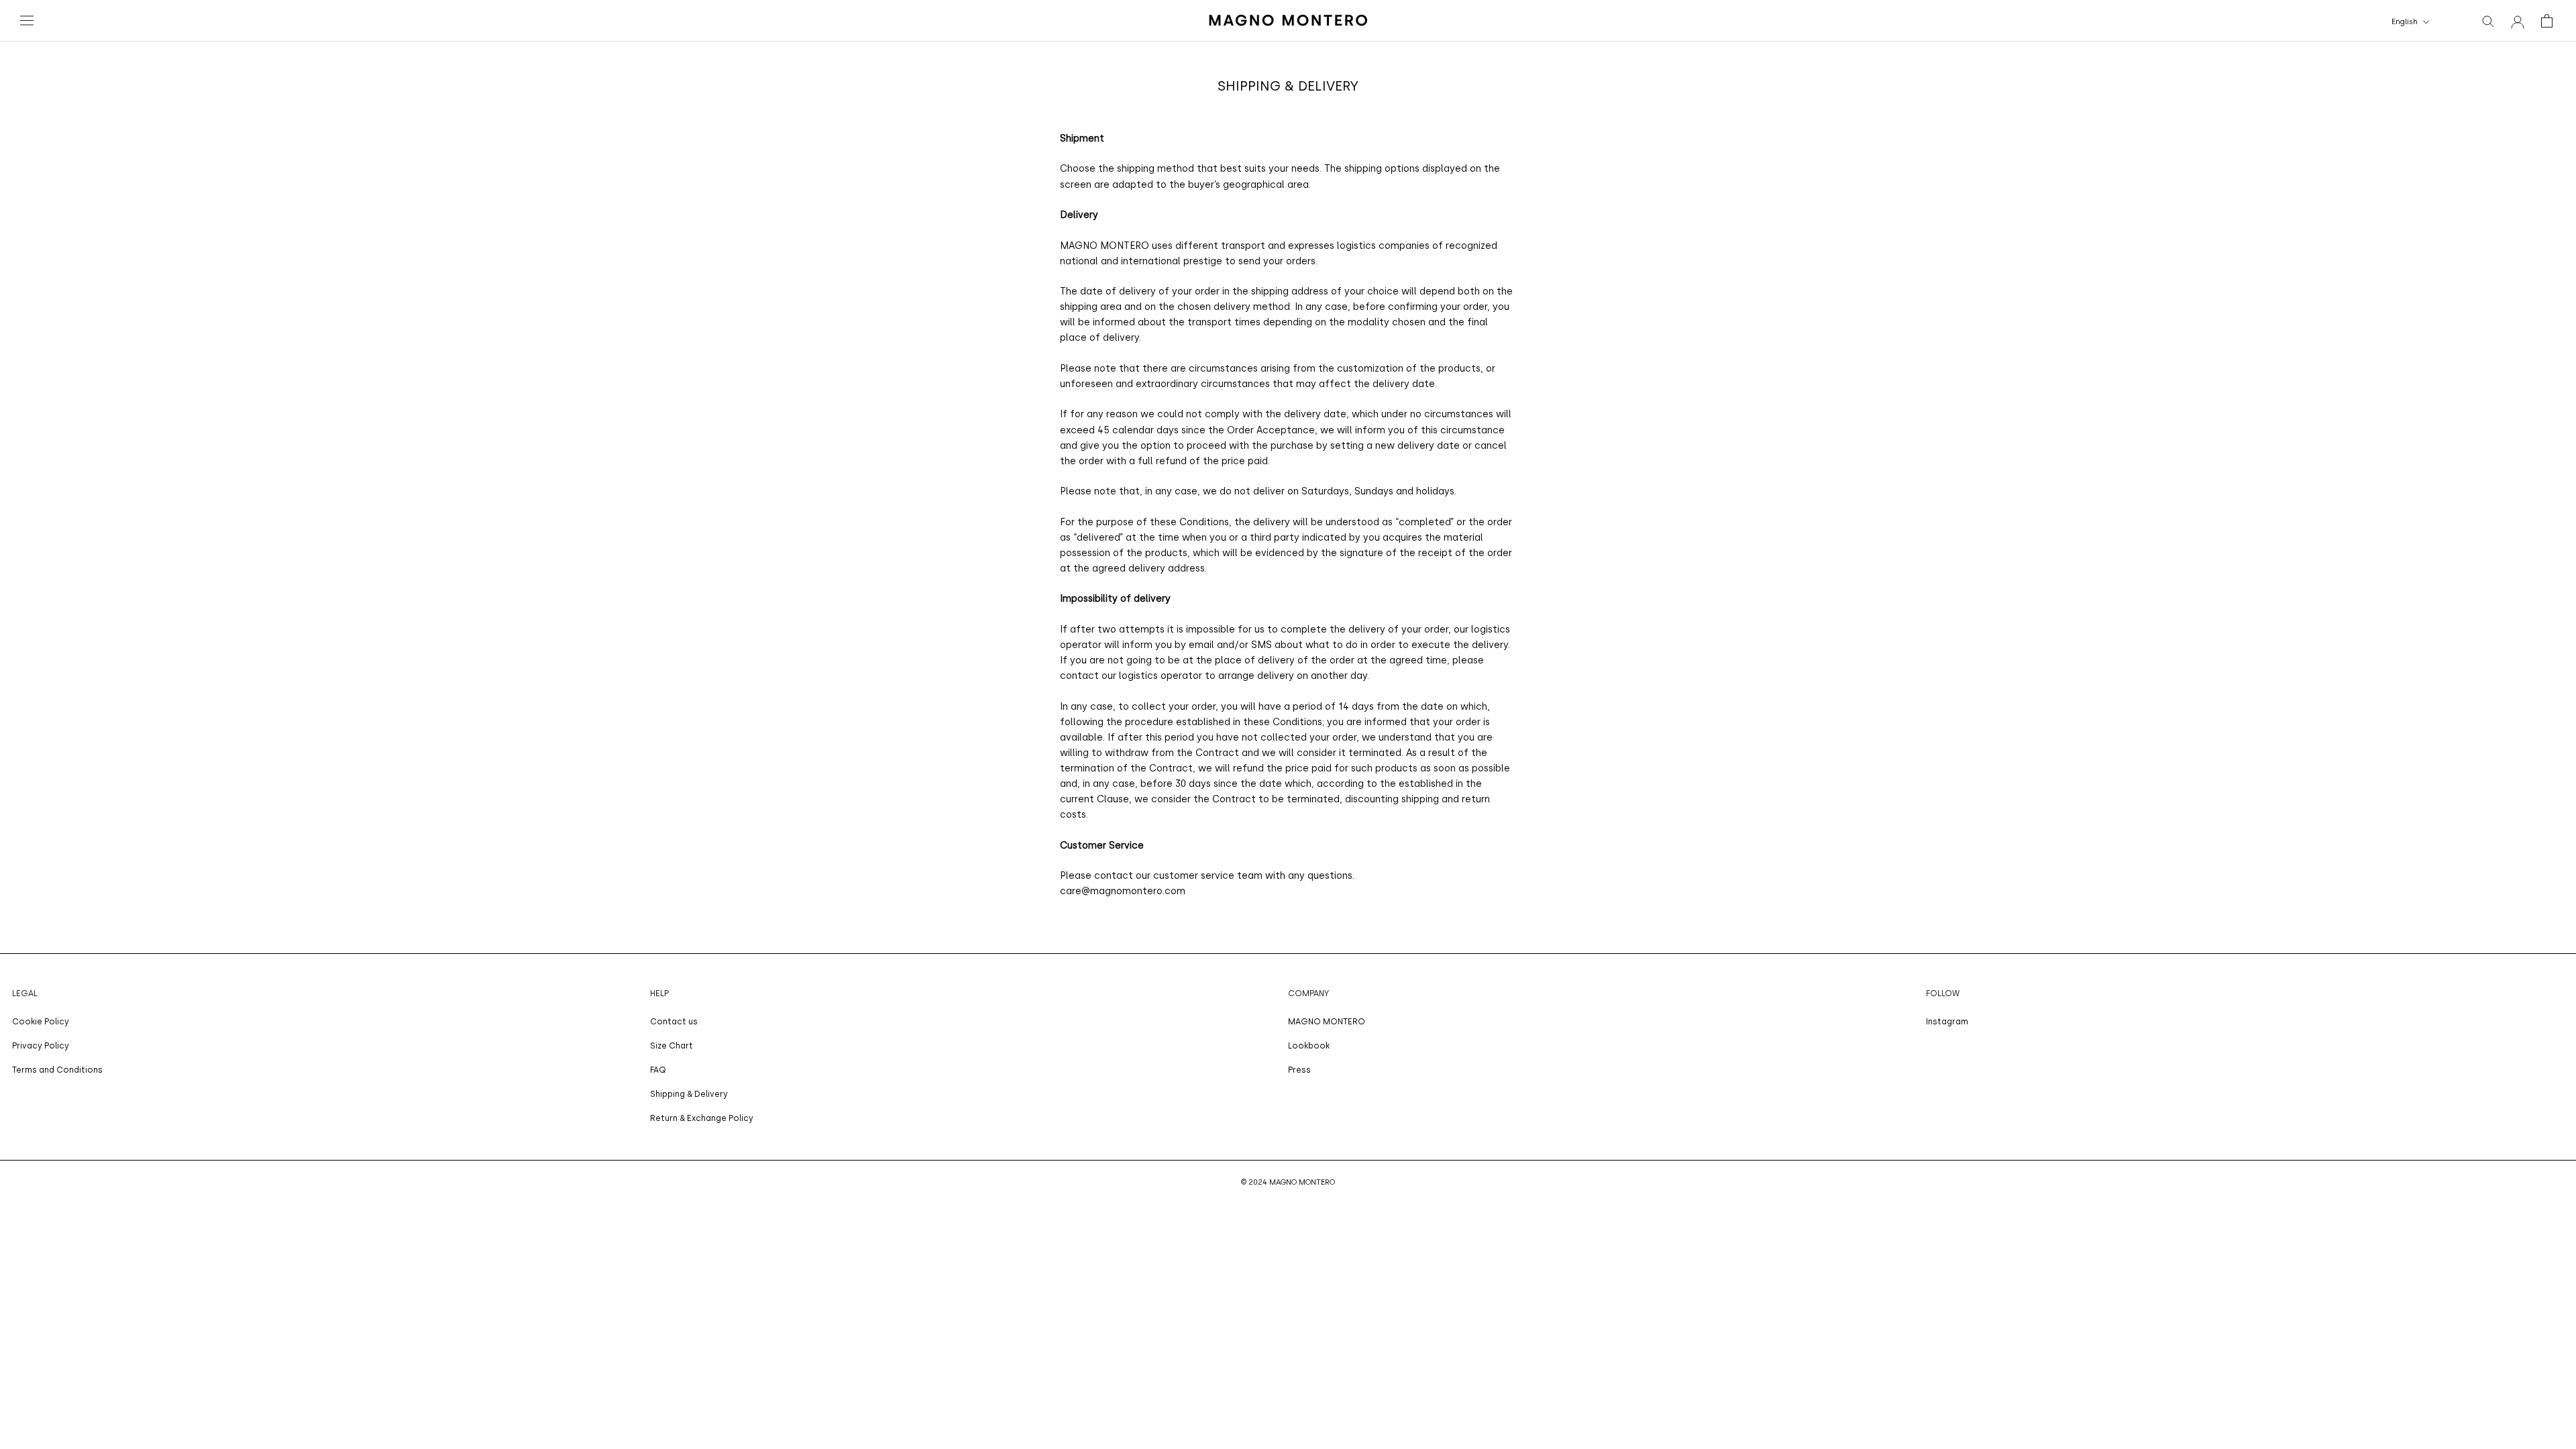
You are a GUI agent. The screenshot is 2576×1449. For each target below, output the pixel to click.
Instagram (1947, 1022)
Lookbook (1309, 1046)
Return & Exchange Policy (702, 1118)
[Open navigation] (28, 21)
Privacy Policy (41, 1046)
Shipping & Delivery (689, 1094)
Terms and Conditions (57, 1070)
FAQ (658, 1070)
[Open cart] (2547, 21)
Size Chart (672, 1046)
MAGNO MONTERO (1327, 1022)
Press (1299, 1070)
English (2405, 22)
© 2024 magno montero (1288, 1182)
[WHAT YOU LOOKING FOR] (2488, 20)
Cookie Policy (41, 1022)
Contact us (674, 1022)
